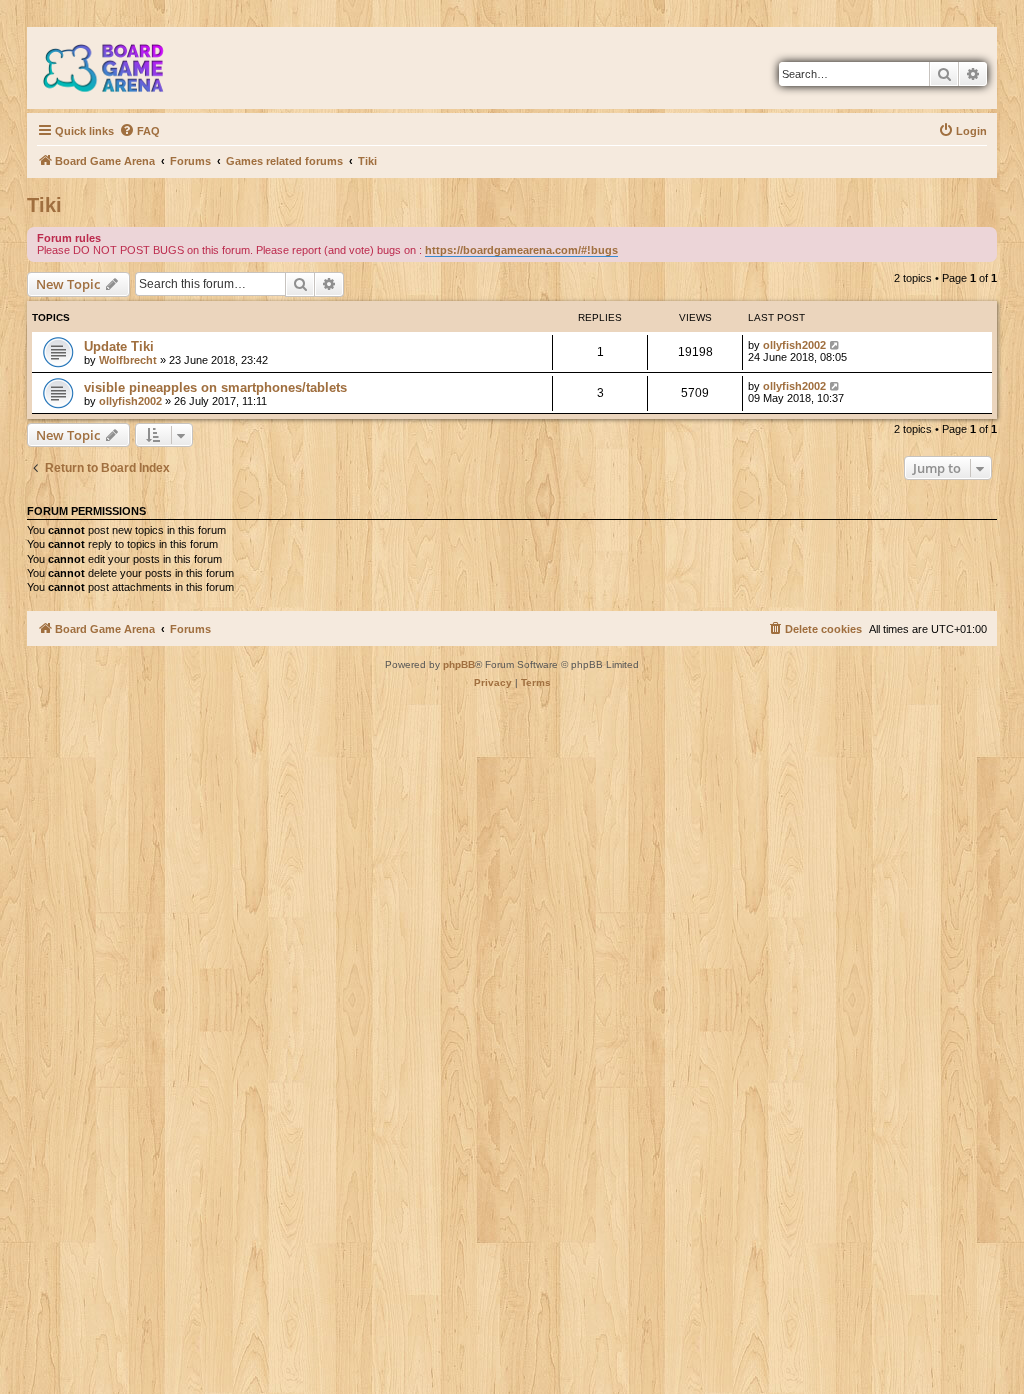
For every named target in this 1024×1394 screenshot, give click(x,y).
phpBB (459, 664)
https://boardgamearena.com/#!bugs (521, 250)
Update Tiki (119, 346)
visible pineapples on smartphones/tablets (215, 387)
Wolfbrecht (128, 360)
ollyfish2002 (794, 345)
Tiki (44, 205)
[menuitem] (139, 131)
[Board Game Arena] (118, 68)
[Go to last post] (835, 345)
